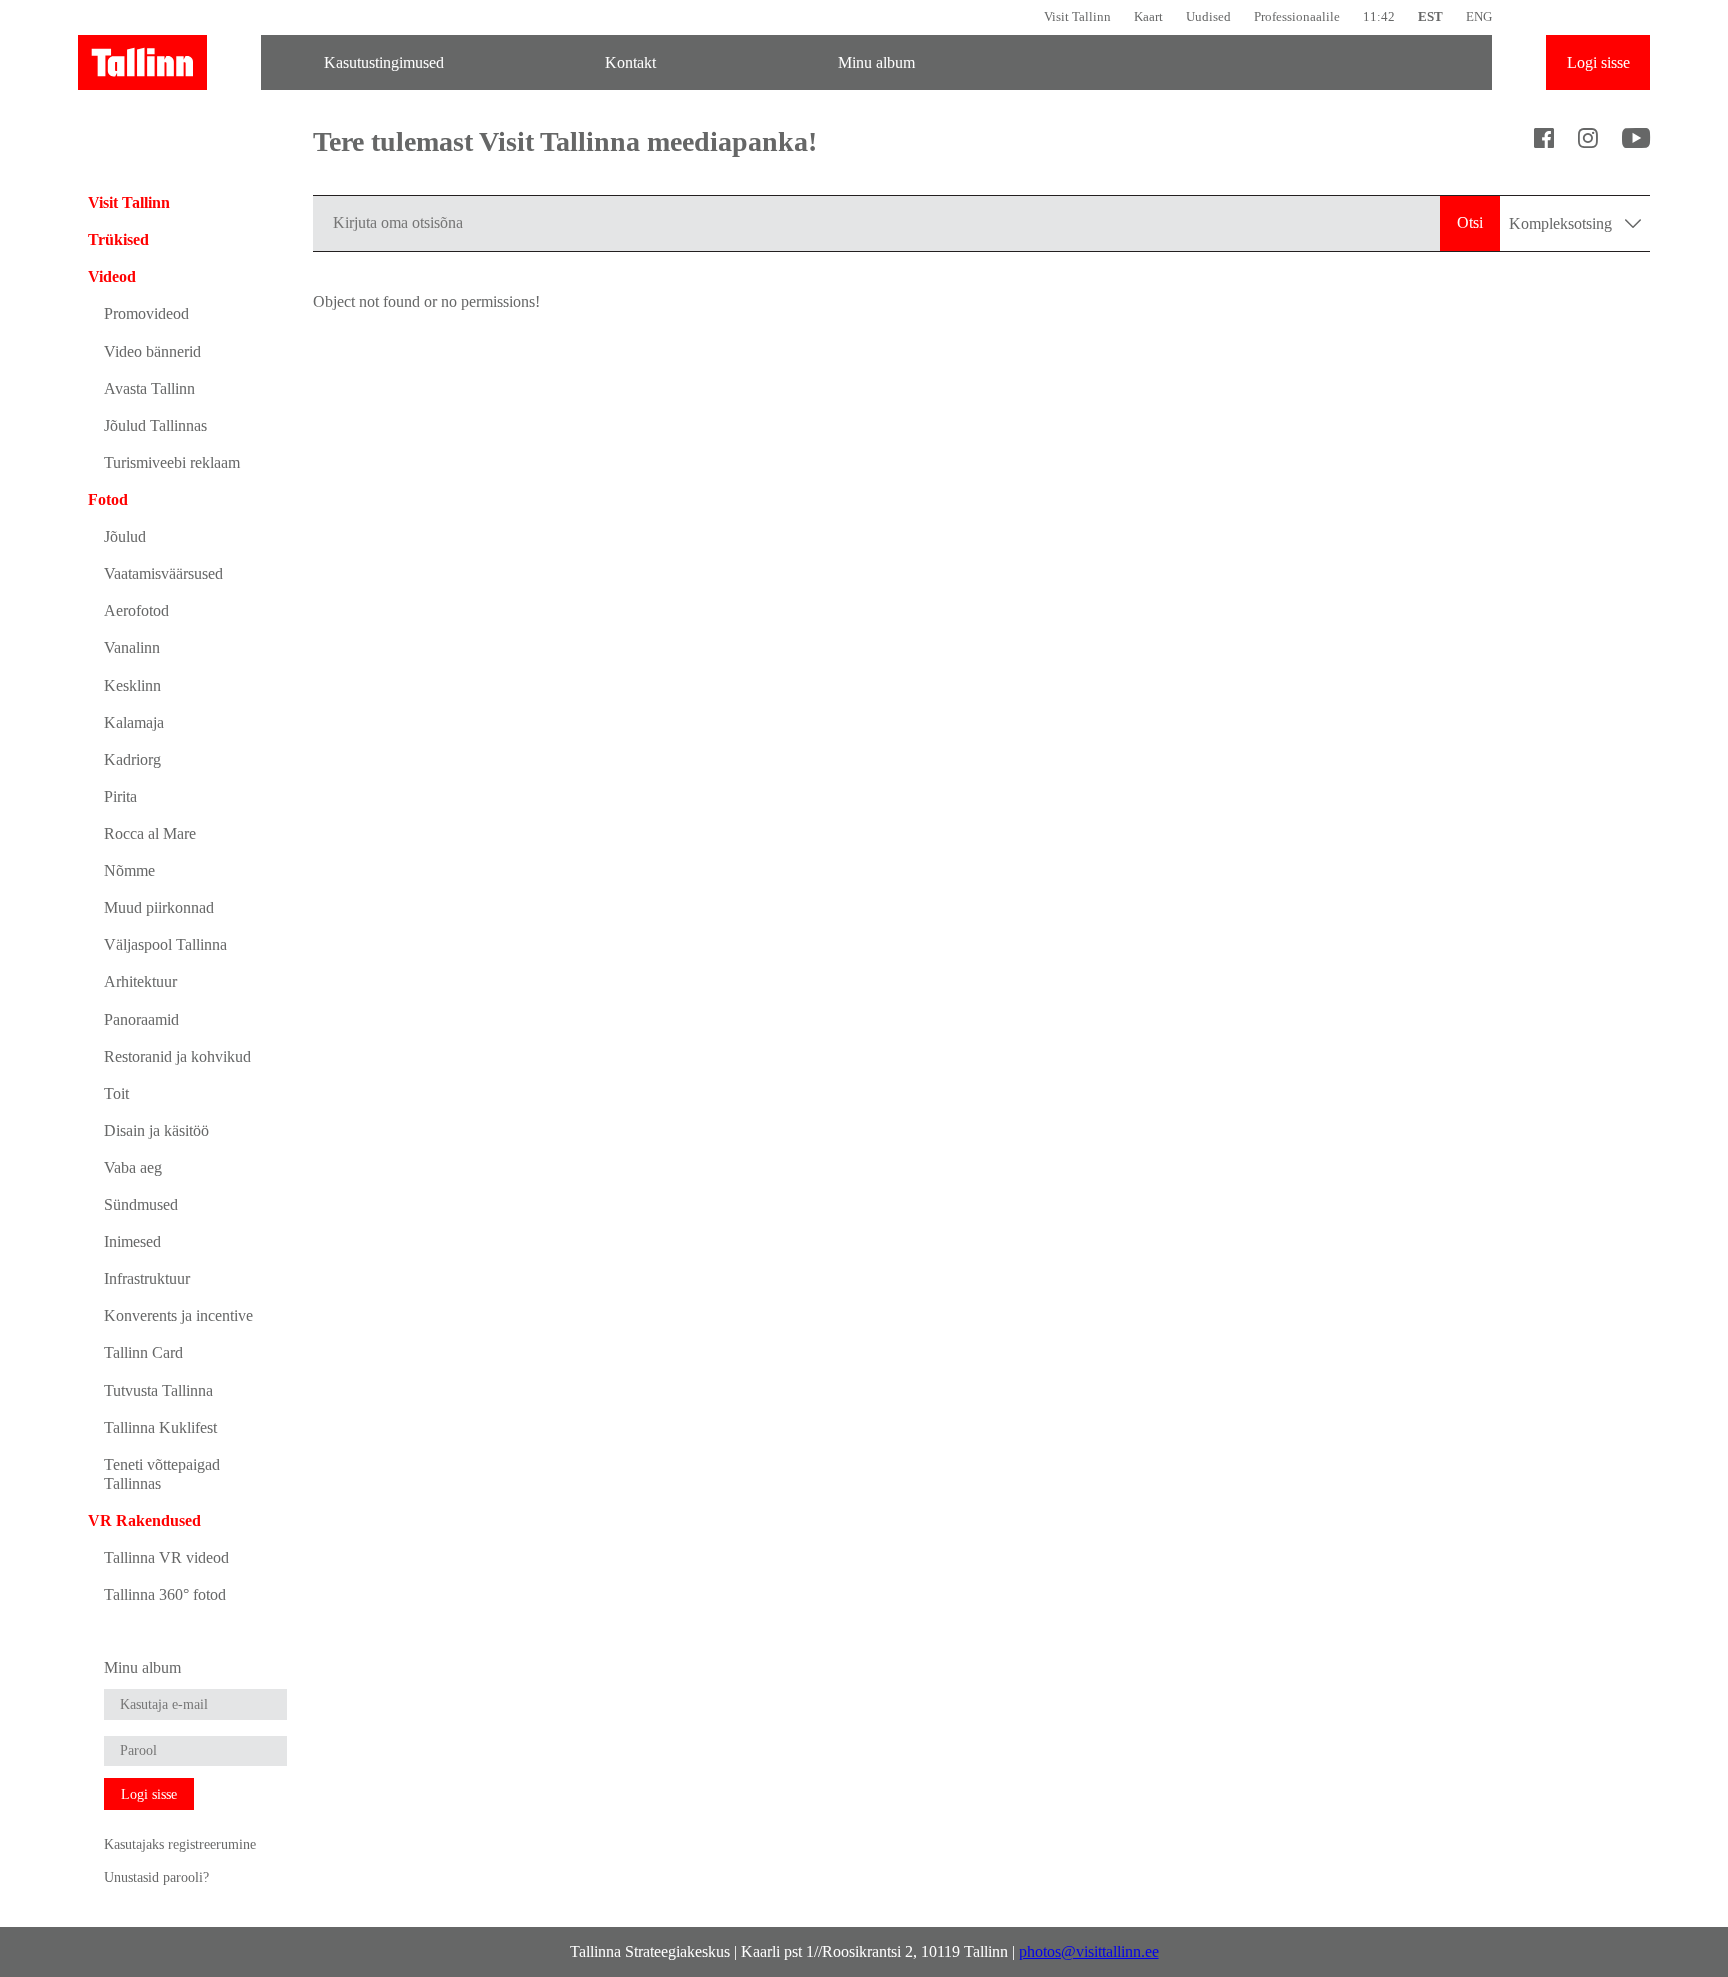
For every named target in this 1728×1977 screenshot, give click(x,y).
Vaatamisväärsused (163, 573)
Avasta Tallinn (149, 388)
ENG (1479, 16)
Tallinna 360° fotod (165, 1594)
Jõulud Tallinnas (155, 425)
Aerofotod (136, 610)
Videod (112, 276)
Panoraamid (141, 1019)
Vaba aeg (133, 1167)
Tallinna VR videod (166, 1557)
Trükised (118, 239)
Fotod (108, 499)
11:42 (1379, 16)
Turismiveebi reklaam (172, 462)
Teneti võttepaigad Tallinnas (162, 1474)
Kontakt (630, 62)
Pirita (120, 796)
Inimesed (132, 1241)
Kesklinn (132, 685)
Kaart (1148, 16)
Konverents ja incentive (178, 1315)
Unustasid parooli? (156, 1877)
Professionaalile (1297, 16)
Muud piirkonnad (159, 907)
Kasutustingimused (384, 62)
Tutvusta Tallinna (158, 1390)
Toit (116, 1093)
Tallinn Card (143, 1352)
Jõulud (125, 536)
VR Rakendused (144, 1520)
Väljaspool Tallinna (165, 944)
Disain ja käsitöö (156, 1130)
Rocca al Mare (150, 833)
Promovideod (146, 313)
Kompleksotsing (1562, 223)
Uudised (1208, 16)
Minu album (876, 62)
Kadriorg (132, 759)
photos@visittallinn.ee (1089, 1951)
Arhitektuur (140, 981)
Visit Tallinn (1077, 16)
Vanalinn (132, 647)
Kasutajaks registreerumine (180, 1844)
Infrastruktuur (147, 1278)
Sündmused (141, 1204)
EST (1430, 16)
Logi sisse (1598, 62)
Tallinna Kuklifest (160, 1427)
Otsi (1470, 222)
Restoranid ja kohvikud (177, 1056)
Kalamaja (134, 722)
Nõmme (129, 870)
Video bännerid (152, 351)
